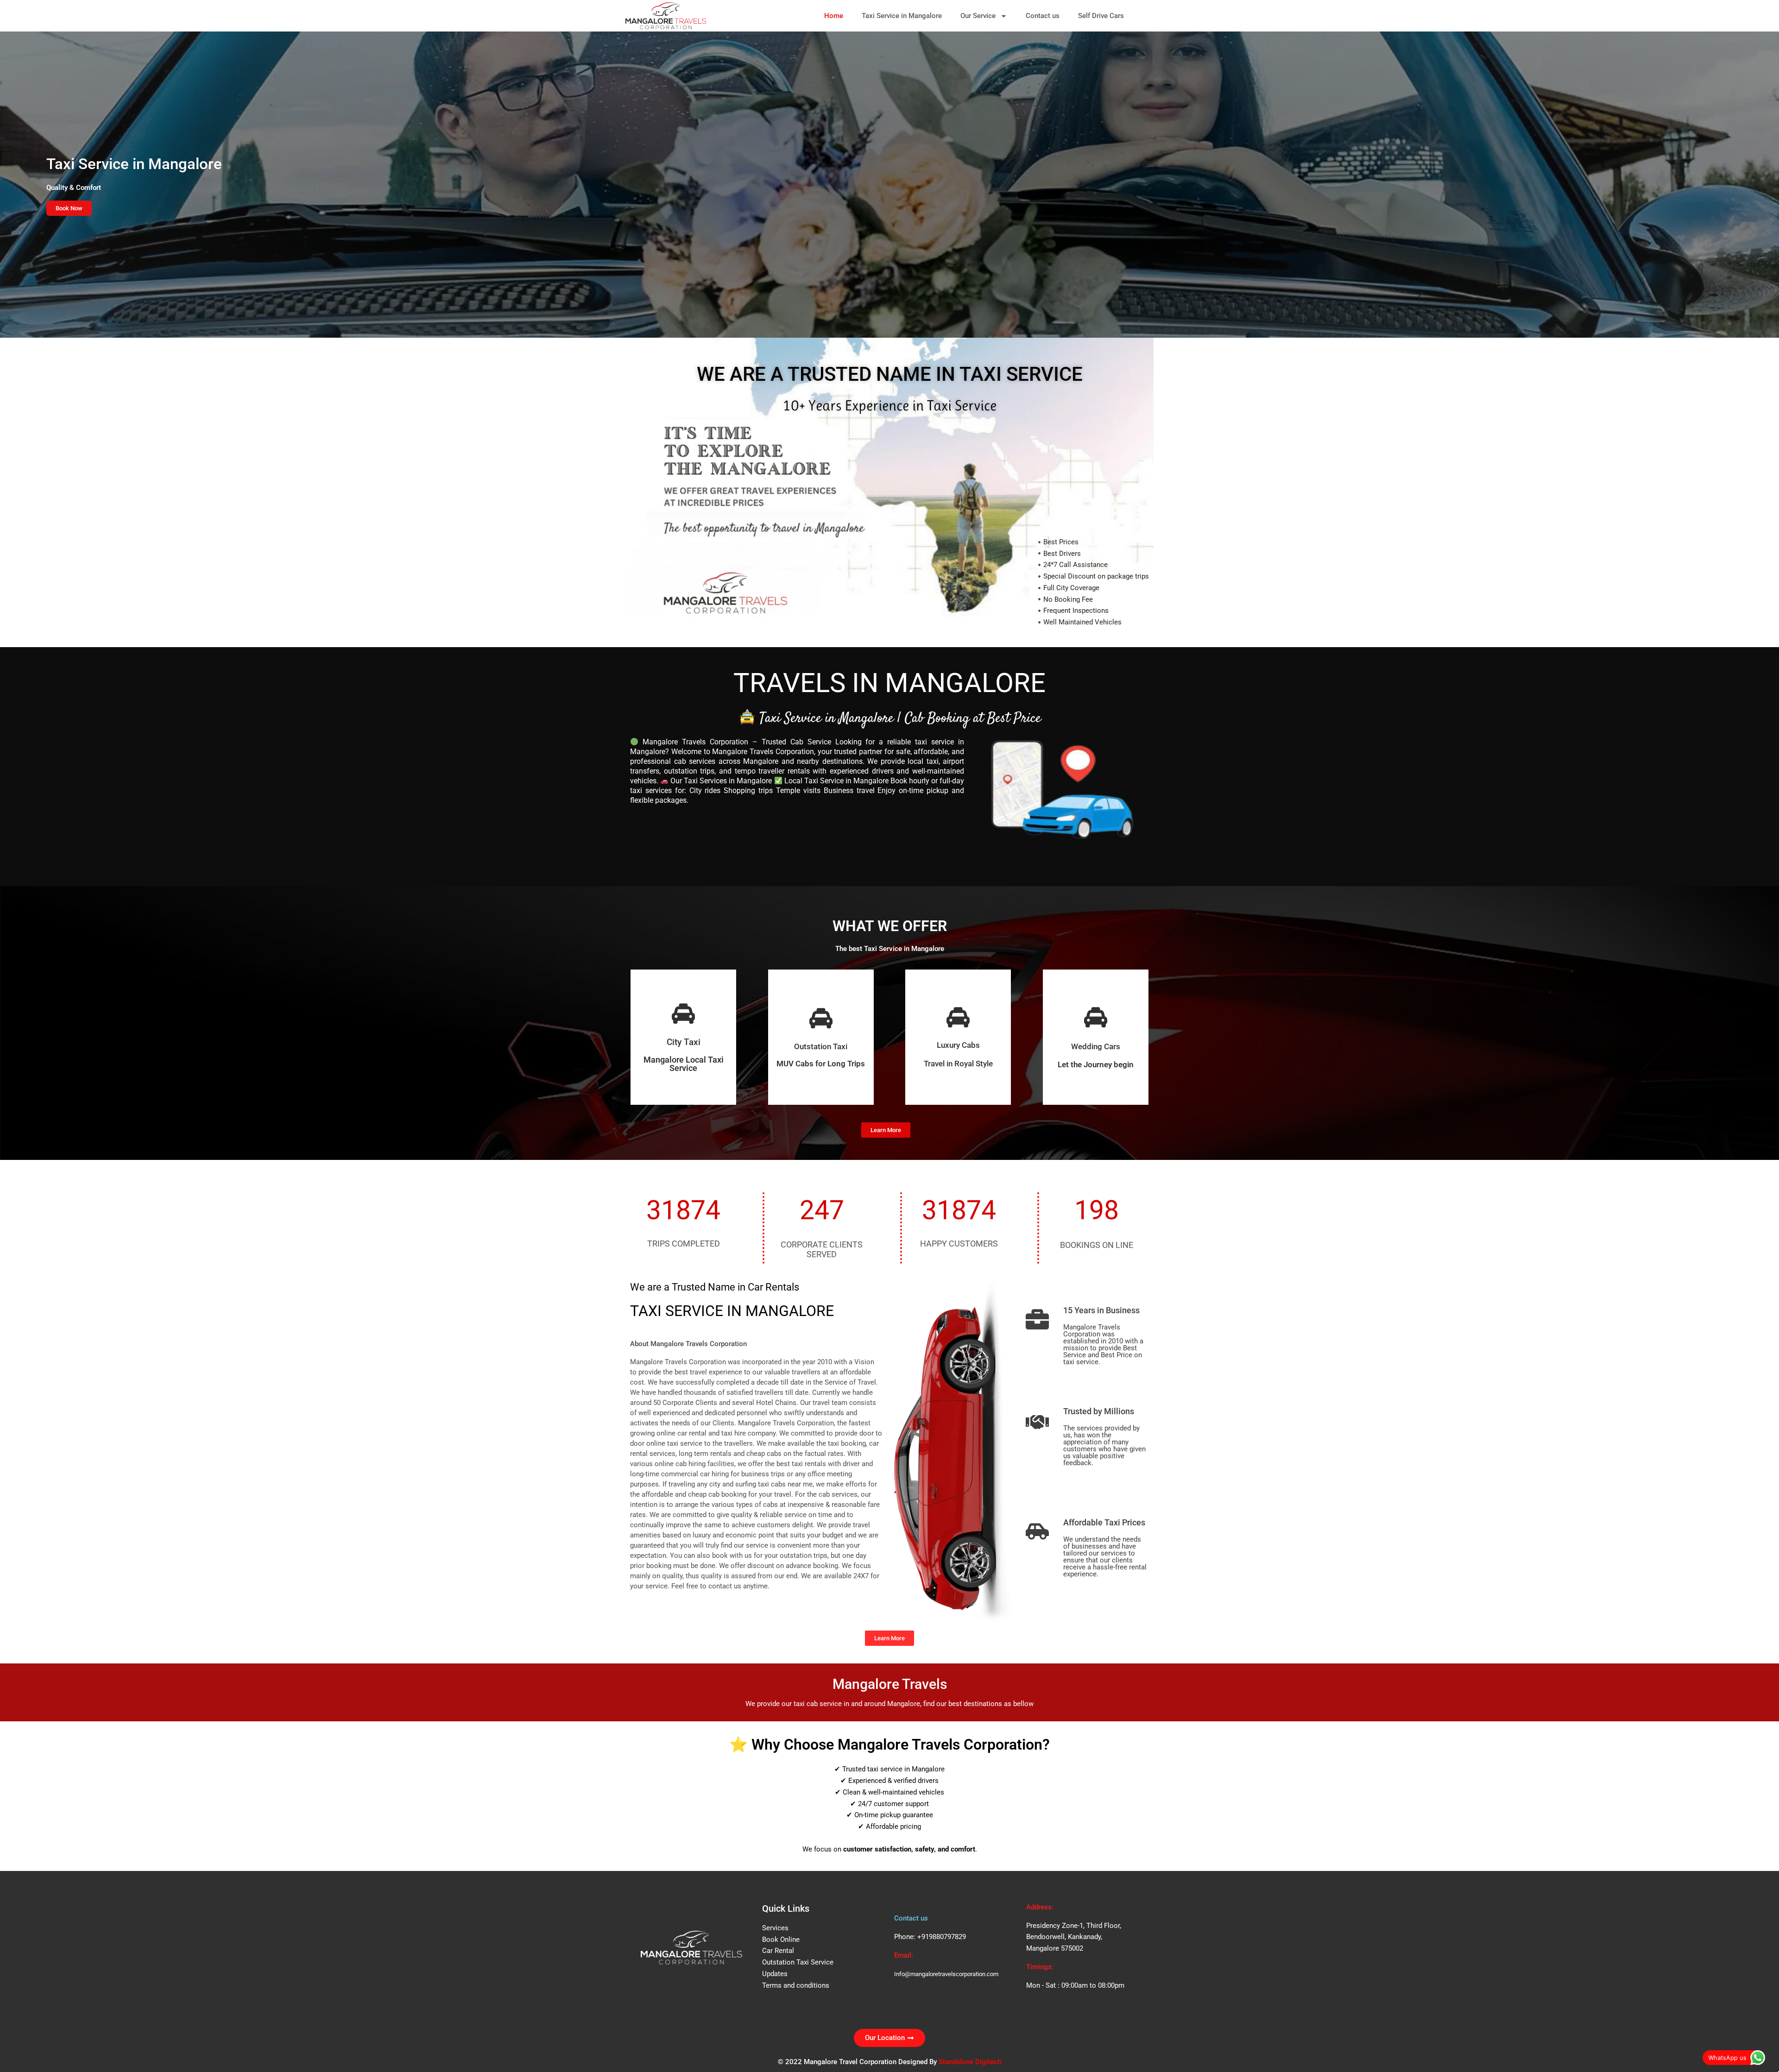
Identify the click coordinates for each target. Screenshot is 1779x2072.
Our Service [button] (978, 16)
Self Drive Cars (1101, 16)
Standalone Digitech (970, 2062)
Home (834, 16)
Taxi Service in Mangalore (902, 16)
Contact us (1043, 16)
